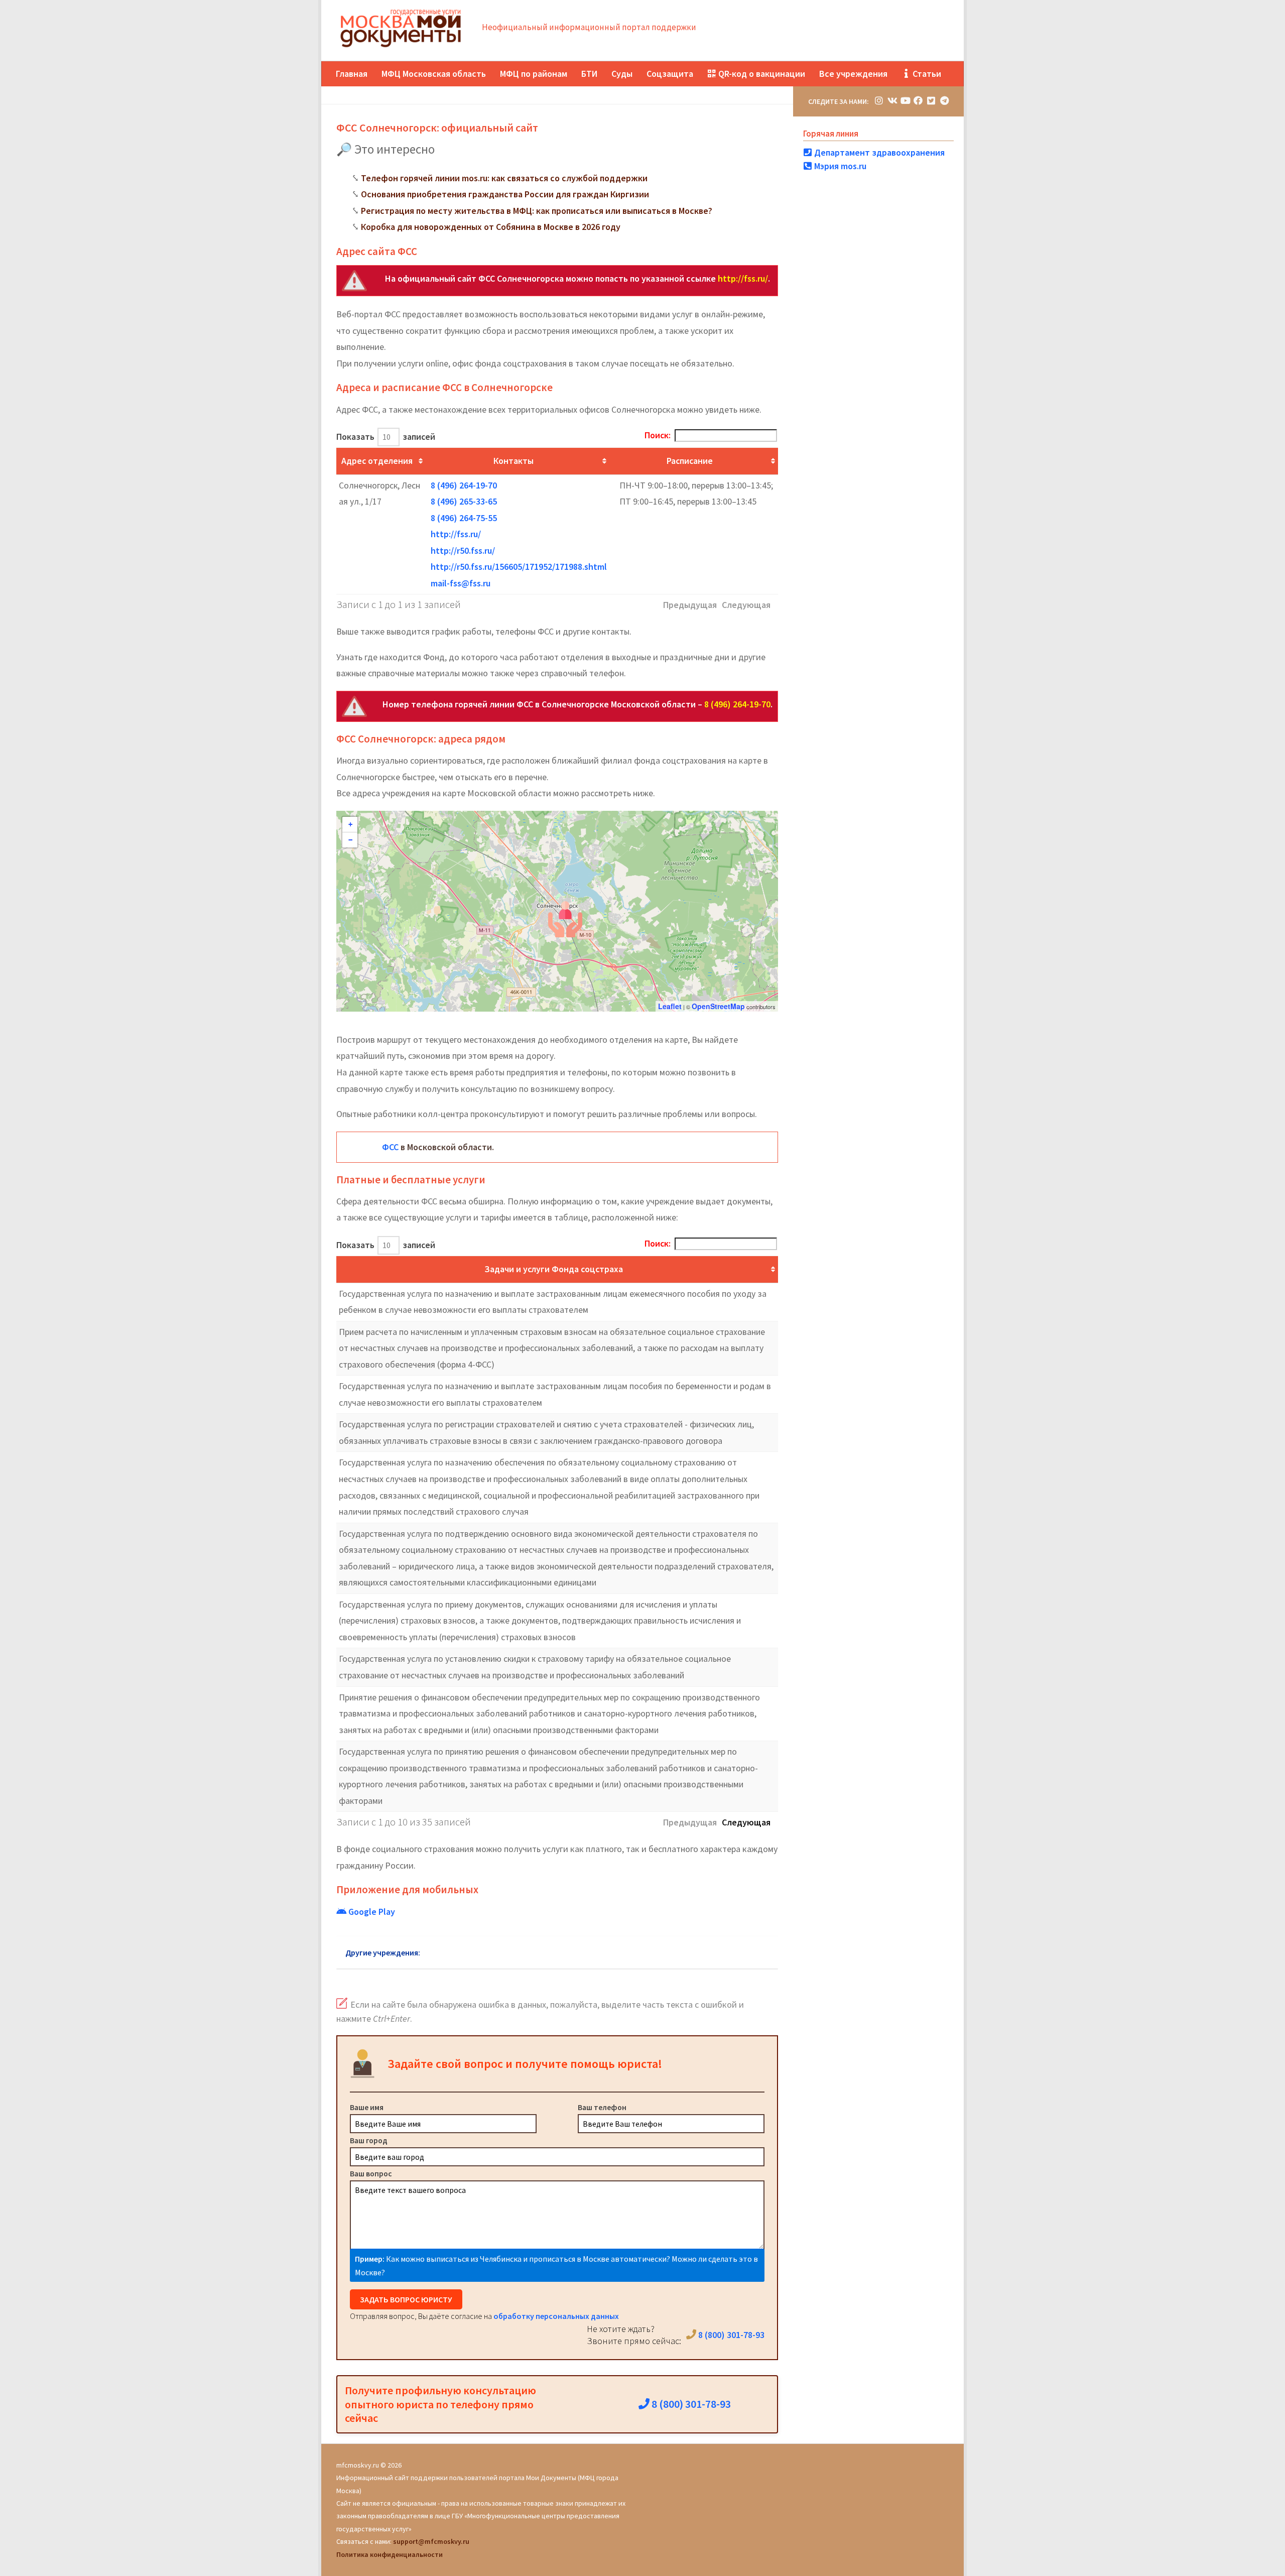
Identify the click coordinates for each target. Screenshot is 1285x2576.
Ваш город (369, 2140)
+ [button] (350, 824)
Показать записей (386, 437)
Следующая (746, 1822)
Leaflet (670, 1006)
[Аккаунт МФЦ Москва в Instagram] (879, 101)
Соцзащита (670, 74)
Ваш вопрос (371, 2173)
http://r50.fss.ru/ (463, 550)
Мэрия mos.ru (839, 166)
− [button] (350, 840)
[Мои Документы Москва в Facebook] (918, 101)
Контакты (513, 461)
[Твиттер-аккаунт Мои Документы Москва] (931, 101)
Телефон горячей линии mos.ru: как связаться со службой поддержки (504, 178)
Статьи (926, 74)
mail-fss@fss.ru (461, 583)
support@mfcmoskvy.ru (431, 2541)
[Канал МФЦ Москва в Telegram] (944, 101)
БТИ (589, 74)
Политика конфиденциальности (390, 2554)
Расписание (690, 461)
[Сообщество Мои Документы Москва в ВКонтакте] (892, 101)
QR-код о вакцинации (761, 74)
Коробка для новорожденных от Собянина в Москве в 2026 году (491, 227)
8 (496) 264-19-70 (464, 485)
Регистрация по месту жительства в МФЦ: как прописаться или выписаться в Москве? (537, 211)
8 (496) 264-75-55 (464, 518)
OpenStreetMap (718, 1006)
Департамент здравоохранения (878, 152)
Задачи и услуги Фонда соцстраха (554, 1269)
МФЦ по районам (534, 74)
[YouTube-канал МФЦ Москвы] (905, 101)
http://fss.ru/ (743, 278)
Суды (622, 74)
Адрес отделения (377, 461)
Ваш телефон (602, 2107)
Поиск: (658, 435)
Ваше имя (367, 2107)
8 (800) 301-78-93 (730, 2335)
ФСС (390, 1147)
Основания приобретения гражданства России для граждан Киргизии (505, 194)
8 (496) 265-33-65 (464, 501)
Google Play (371, 1912)
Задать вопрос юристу (406, 2299)
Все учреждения (853, 74)
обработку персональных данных (556, 2316)
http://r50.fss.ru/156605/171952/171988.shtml (519, 567)
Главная (352, 74)
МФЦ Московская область (434, 74)
